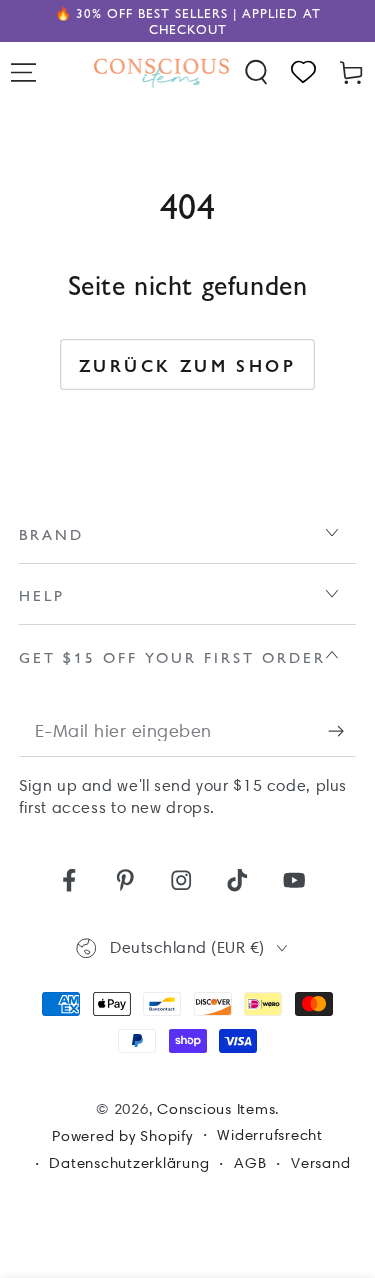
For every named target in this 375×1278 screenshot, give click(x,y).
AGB (250, 1163)
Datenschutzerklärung (129, 1163)
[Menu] (24, 72)
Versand (320, 1163)
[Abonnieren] (342, 731)
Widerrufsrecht (270, 1135)
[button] (257, 72)
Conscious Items (216, 1109)
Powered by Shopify (122, 1136)
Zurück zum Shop (187, 365)
